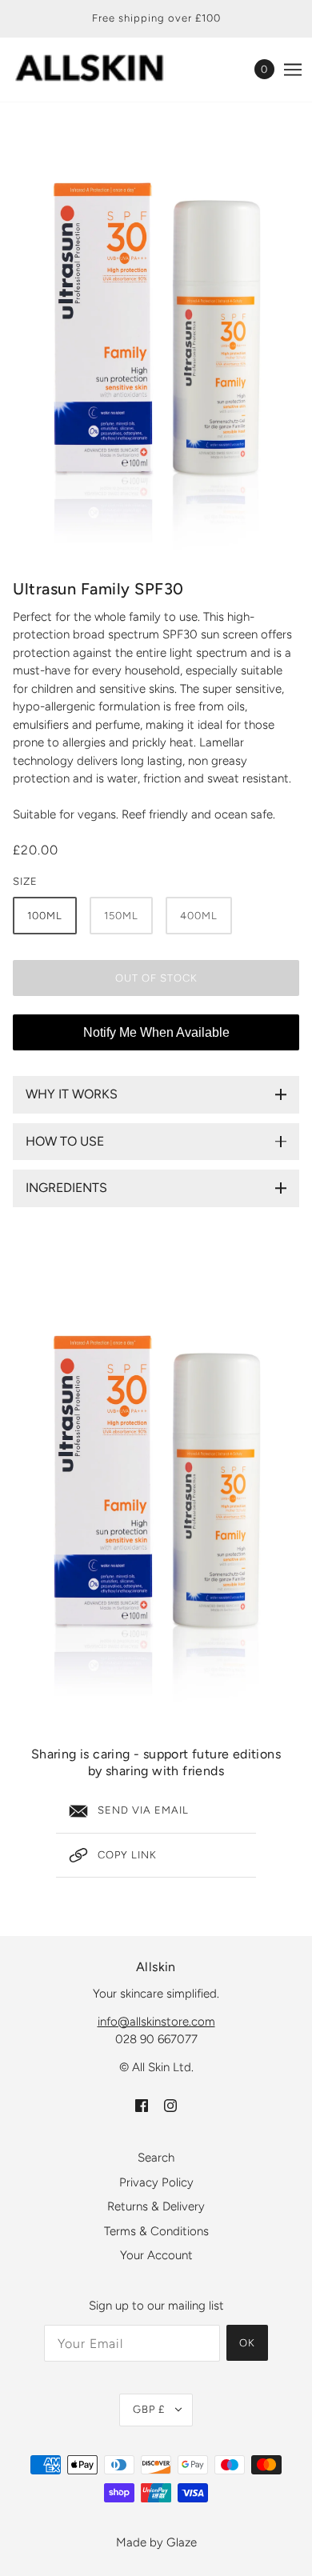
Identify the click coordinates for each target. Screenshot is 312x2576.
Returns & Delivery (156, 2206)
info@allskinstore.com (156, 2022)
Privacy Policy (156, 2182)
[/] (106, 69)
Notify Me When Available (156, 1032)
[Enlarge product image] (156, 343)
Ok (247, 2343)
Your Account (156, 2255)
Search (156, 2158)
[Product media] (156, 1496)
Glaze (182, 2542)
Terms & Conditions (156, 2231)
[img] (142, 2105)
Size (25, 881)
